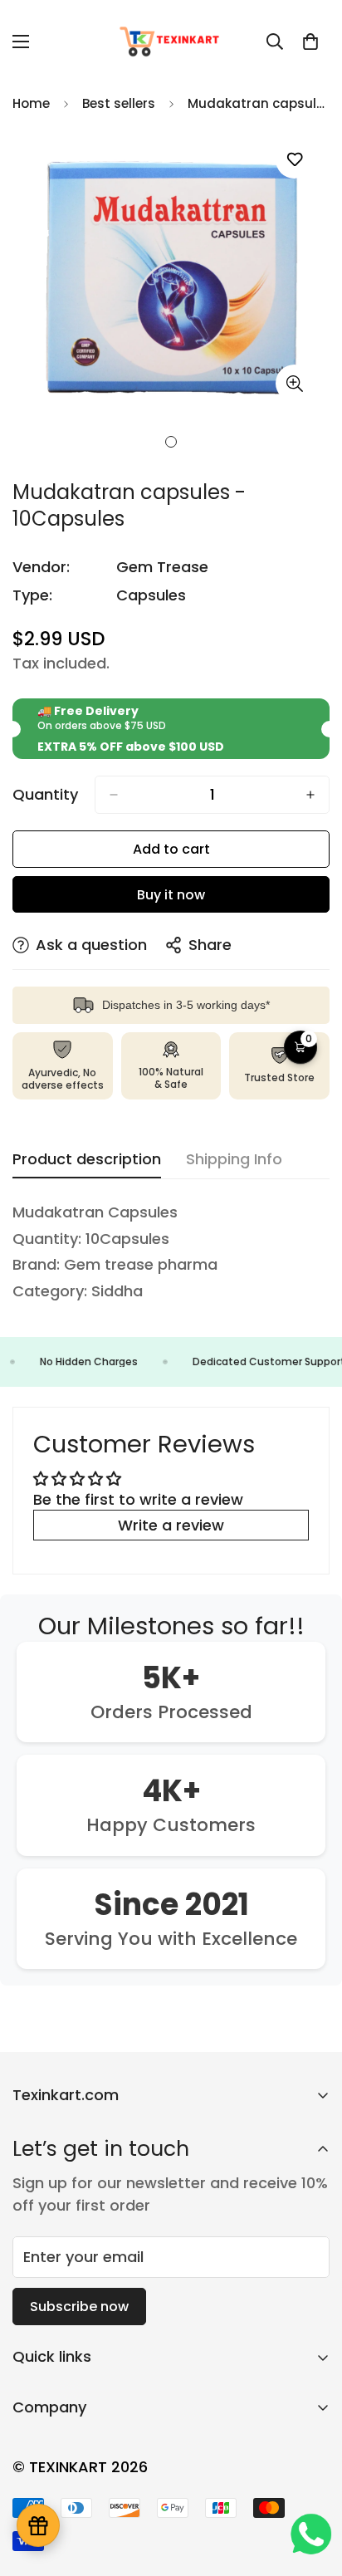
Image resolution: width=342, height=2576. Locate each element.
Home (31, 103)
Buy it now (171, 895)
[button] (310, 42)
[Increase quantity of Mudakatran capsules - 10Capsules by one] (310, 795)
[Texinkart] (171, 41)
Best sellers (119, 103)
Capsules (151, 595)
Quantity (45, 795)
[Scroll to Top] (312, 2488)
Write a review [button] (171, 1525)
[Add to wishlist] (294, 160)
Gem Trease (162, 567)
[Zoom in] (294, 383)
